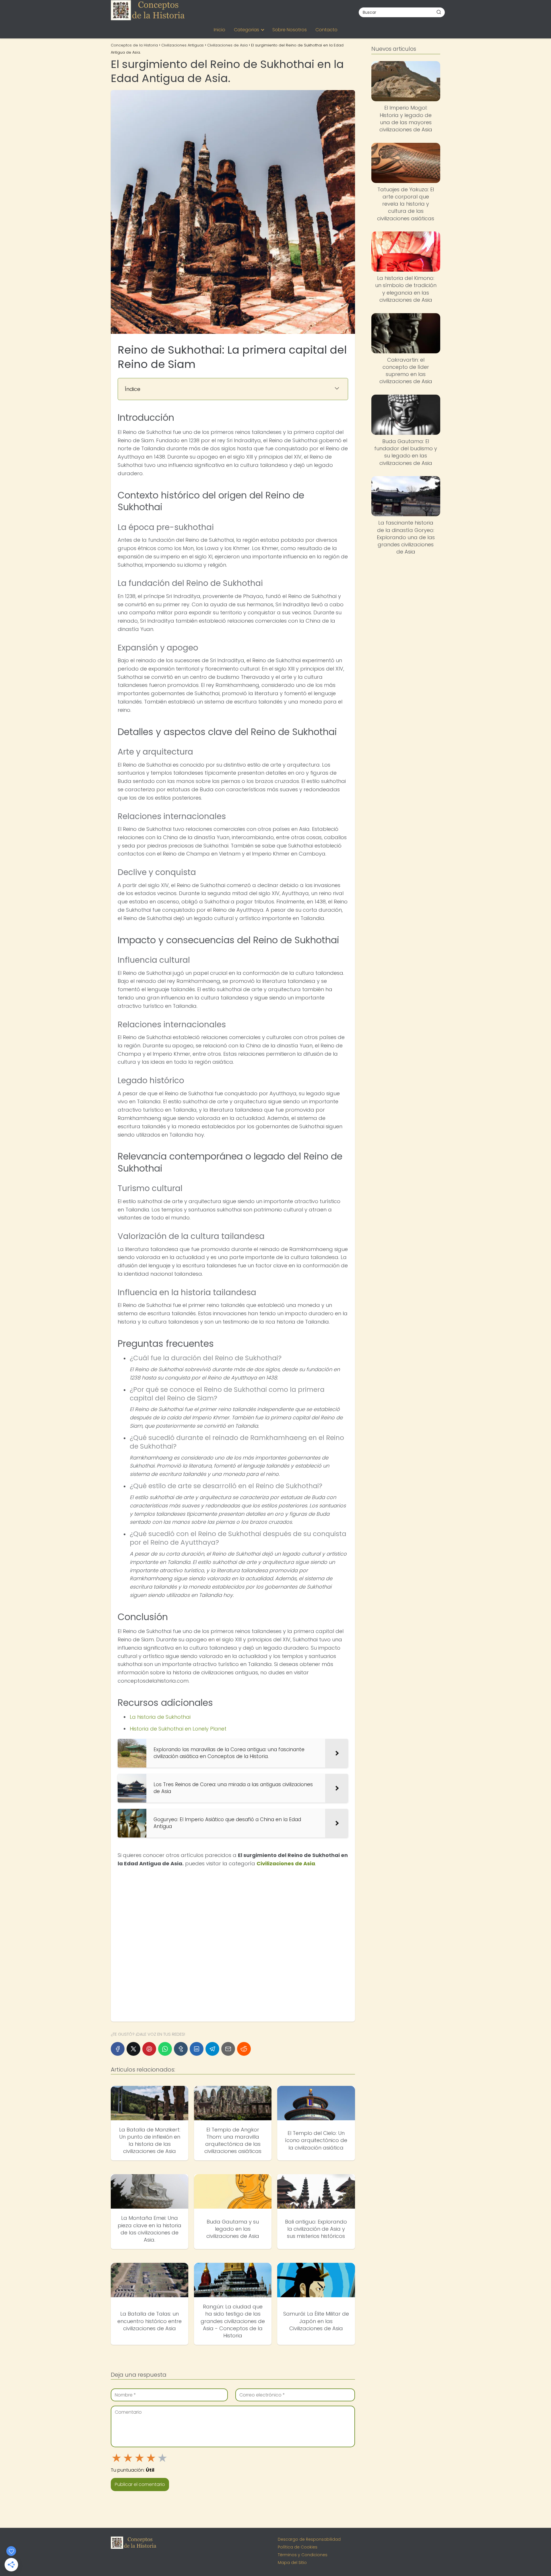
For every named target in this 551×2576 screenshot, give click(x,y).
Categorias (247, 30)
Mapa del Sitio (292, 2563)
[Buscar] (439, 12)
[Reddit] (244, 2049)
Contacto (326, 30)
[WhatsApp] (165, 2049)
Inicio (220, 30)
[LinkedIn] (197, 2049)
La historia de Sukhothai (160, 1717)
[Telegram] (212, 2049)
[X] (133, 2049)
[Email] (228, 2049)
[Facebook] (118, 2049)
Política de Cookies (298, 2547)
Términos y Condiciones (303, 2555)
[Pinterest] (149, 2049)
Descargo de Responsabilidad (309, 2539)
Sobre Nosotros (290, 30)
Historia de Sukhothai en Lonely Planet (178, 1729)
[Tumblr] (181, 2049)
